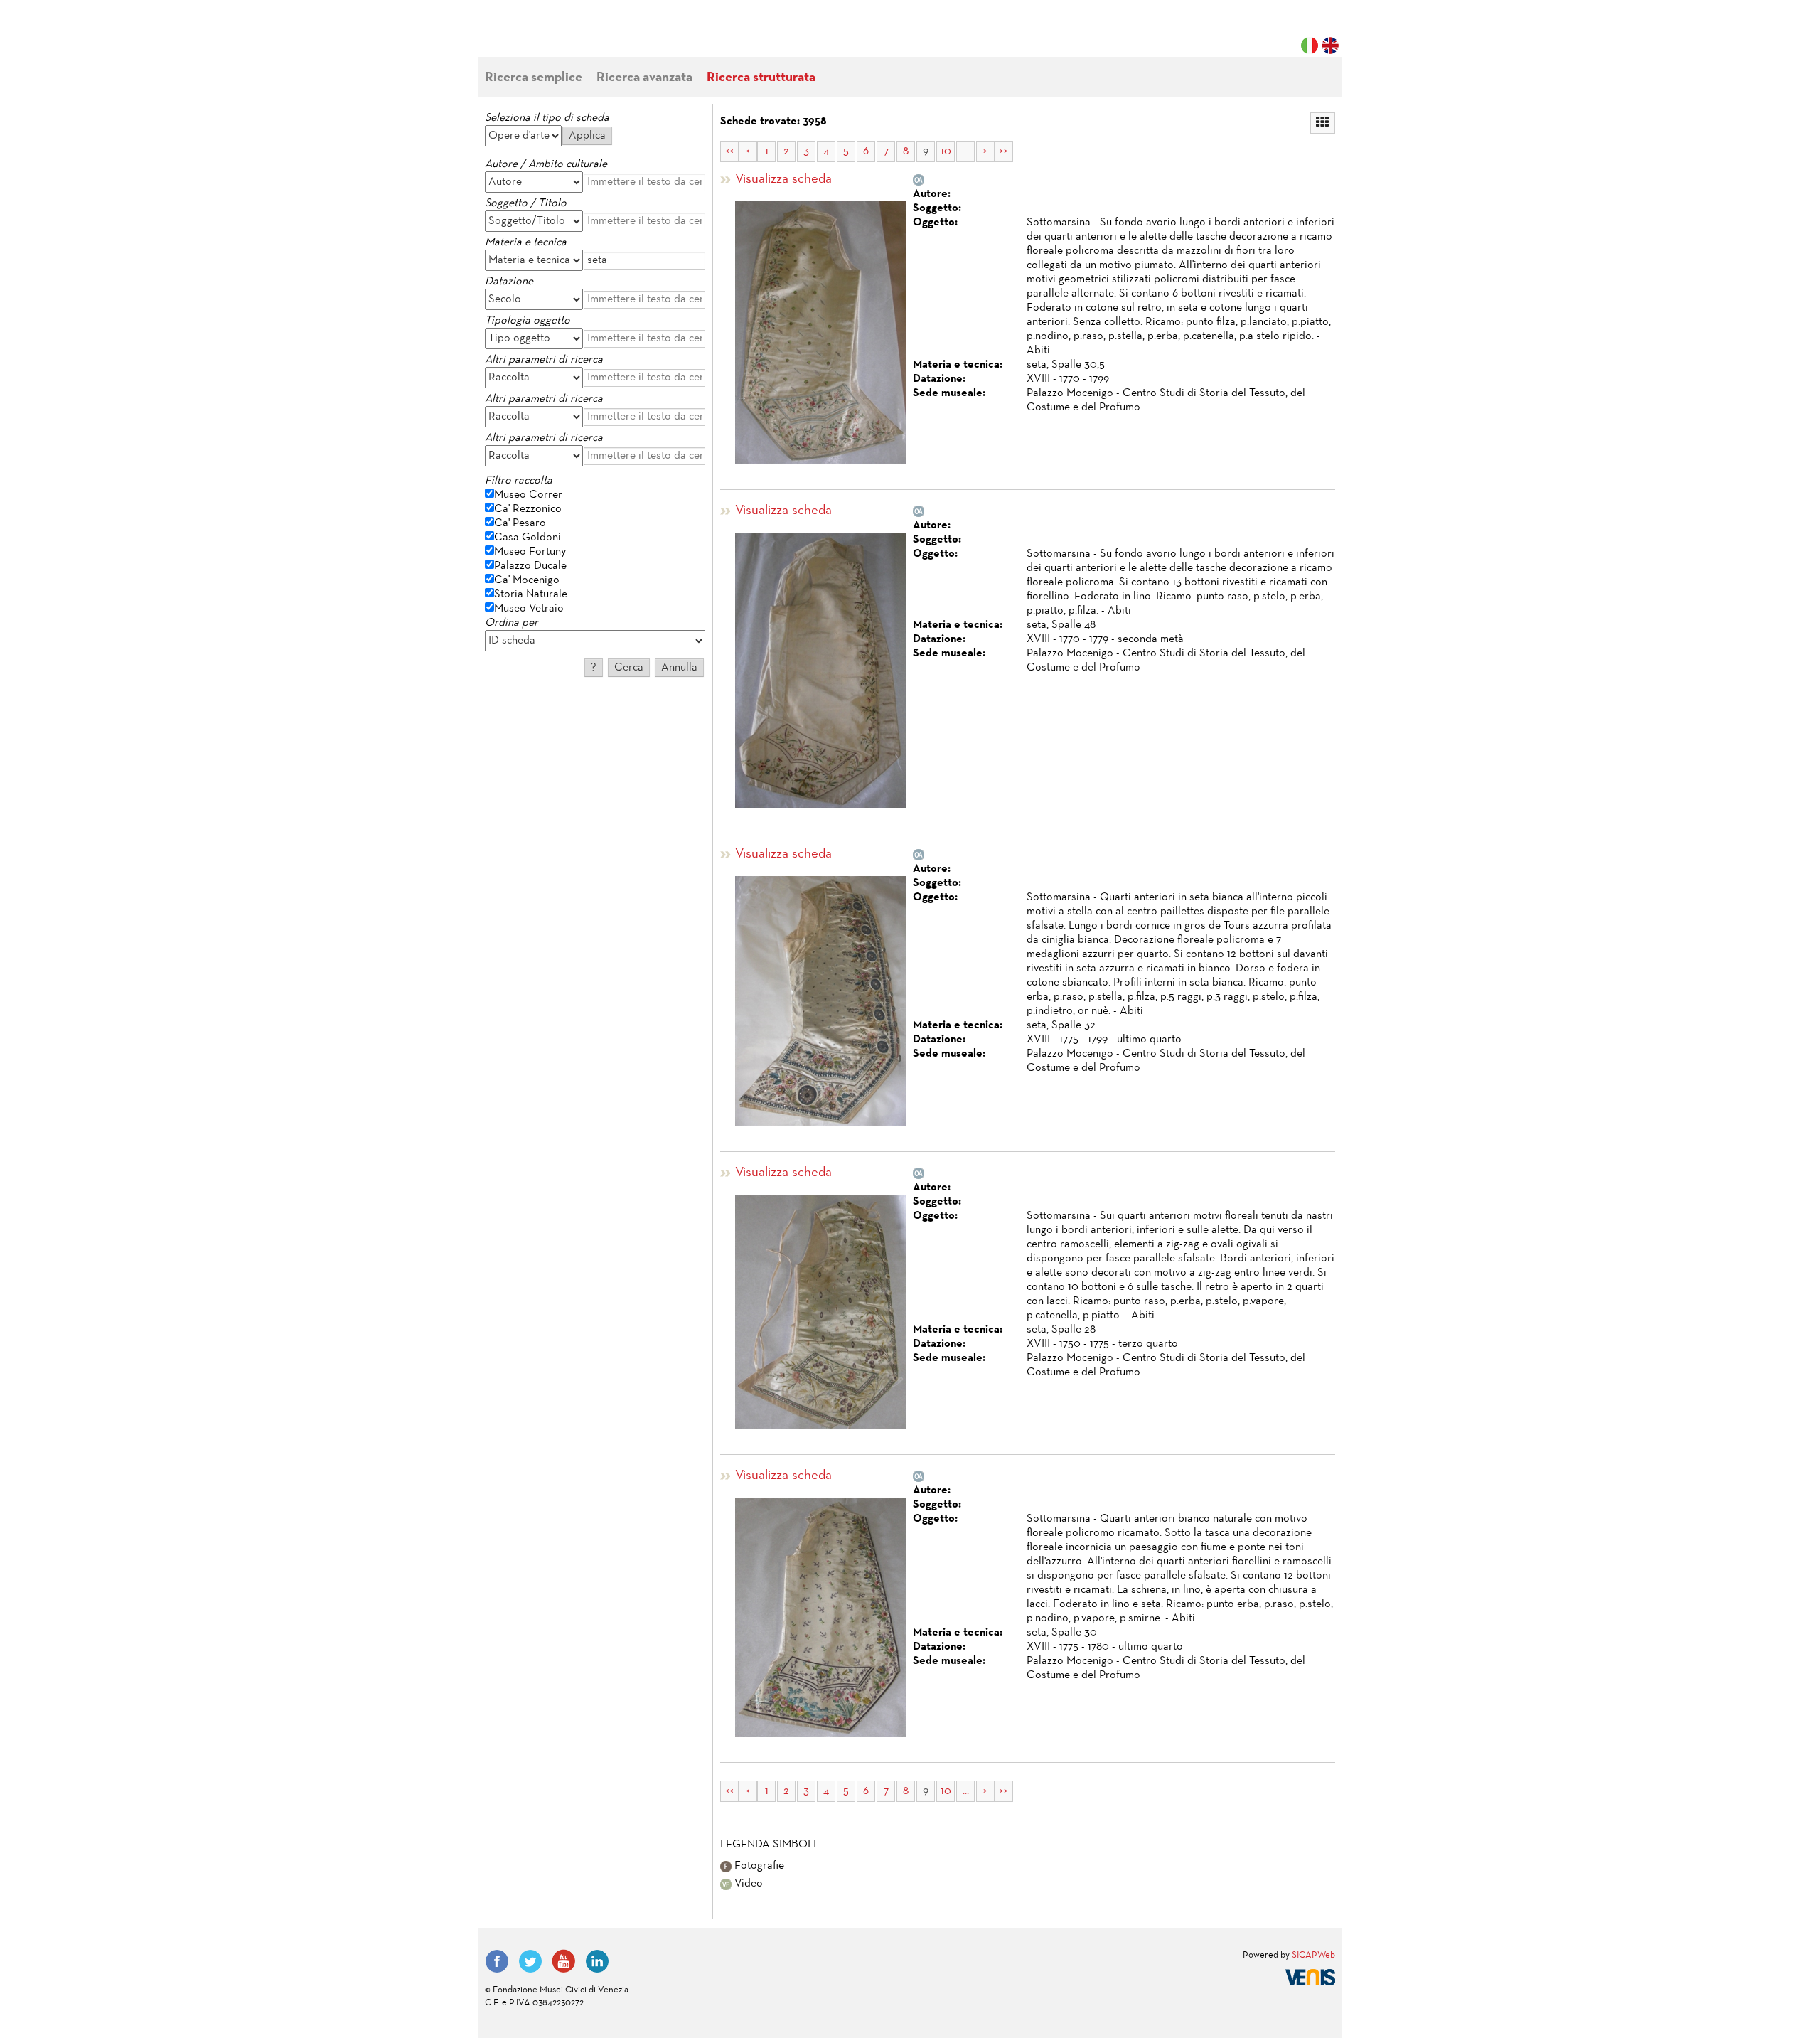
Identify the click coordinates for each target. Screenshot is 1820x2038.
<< (729, 151)
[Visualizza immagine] (820, 333)
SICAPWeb (1313, 1956)
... (966, 151)
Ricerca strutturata (761, 78)
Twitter (530, 1961)
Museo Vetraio (529, 609)
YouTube (564, 1961)
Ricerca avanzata (644, 78)
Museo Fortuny (530, 552)
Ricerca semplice (534, 78)
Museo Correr (528, 495)
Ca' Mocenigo (527, 580)
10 (946, 151)
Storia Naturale (531, 594)
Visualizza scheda (783, 180)
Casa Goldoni (528, 538)
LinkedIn (597, 1961)
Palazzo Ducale (530, 566)
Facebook (497, 1961)
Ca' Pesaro (520, 523)
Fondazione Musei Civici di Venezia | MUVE (543, 36)
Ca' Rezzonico (528, 509)
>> (1004, 151)
